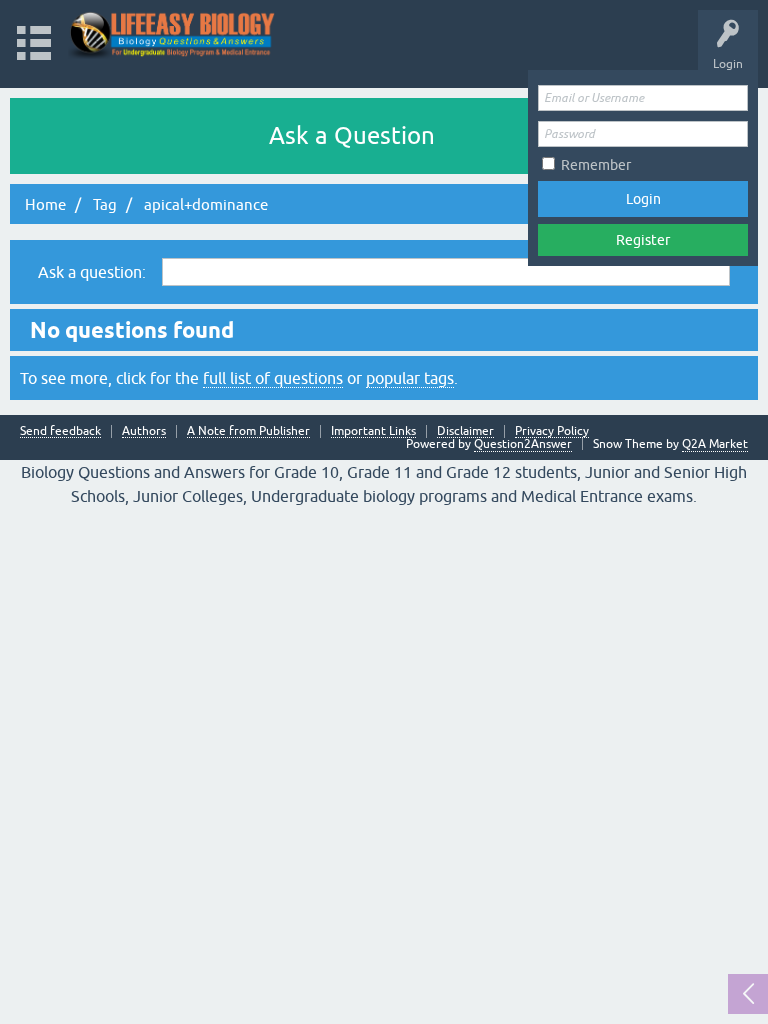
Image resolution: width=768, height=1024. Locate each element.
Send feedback (60, 431)
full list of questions (273, 378)
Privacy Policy (552, 431)
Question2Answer (523, 444)
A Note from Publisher (248, 431)
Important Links (373, 431)
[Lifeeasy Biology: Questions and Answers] (172, 34)
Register (643, 240)
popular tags (410, 378)
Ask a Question (352, 135)
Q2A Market (715, 444)
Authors (144, 431)
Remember (596, 165)
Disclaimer (465, 431)
